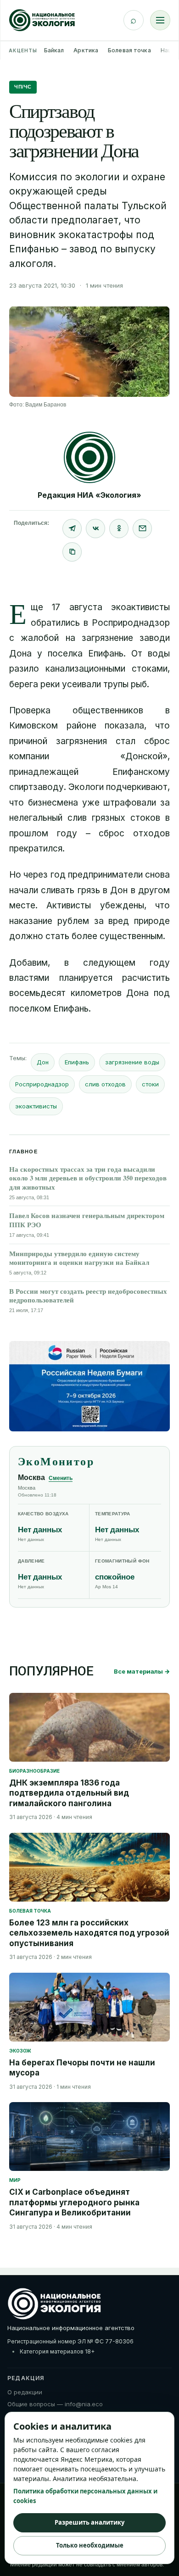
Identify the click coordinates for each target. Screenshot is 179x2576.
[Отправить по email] (142, 529)
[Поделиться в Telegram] (72, 529)
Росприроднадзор (42, 1084)
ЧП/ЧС (23, 87)
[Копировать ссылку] (72, 552)
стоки (150, 1084)
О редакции (25, 2392)
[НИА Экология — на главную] (42, 20)
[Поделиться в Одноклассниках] (119, 529)
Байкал (54, 50)
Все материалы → (142, 1671)
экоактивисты (36, 1106)
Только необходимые (90, 2545)
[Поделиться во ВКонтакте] (95, 529)
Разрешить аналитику (89, 2522)
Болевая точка (129, 50)
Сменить (61, 1478)
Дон (43, 1062)
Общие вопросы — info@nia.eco (55, 2404)
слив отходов (105, 1084)
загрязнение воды (132, 1062)
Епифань (77, 1062)
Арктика (86, 50)
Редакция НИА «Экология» (89, 495)
